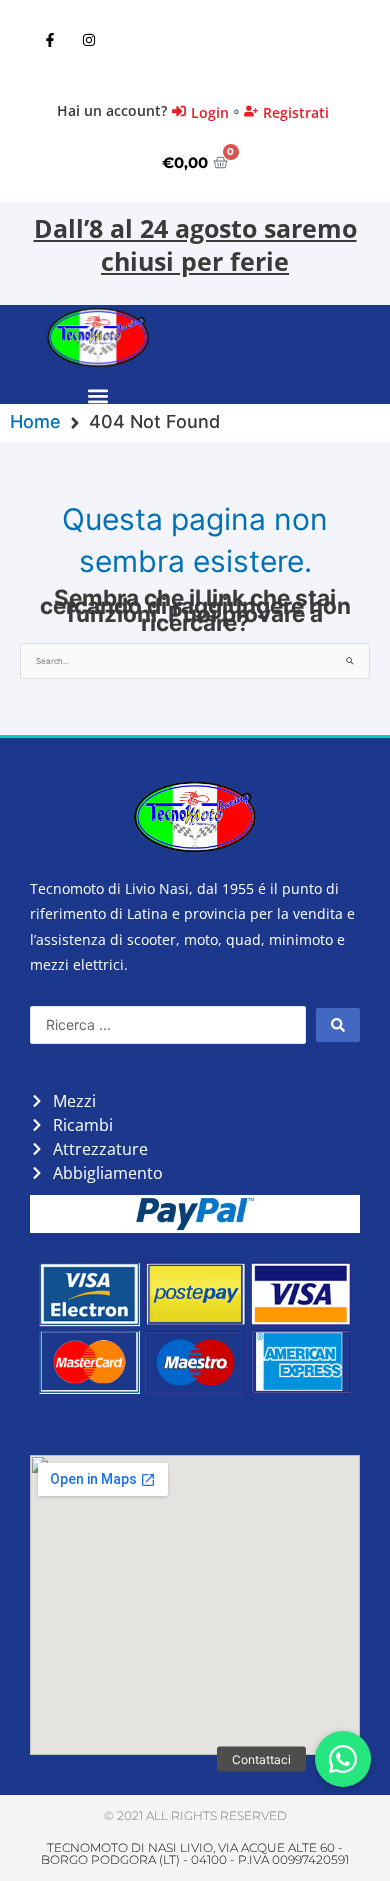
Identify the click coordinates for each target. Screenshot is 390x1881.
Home (35, 422)
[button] (97, 396)
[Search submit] (338, 1025)
